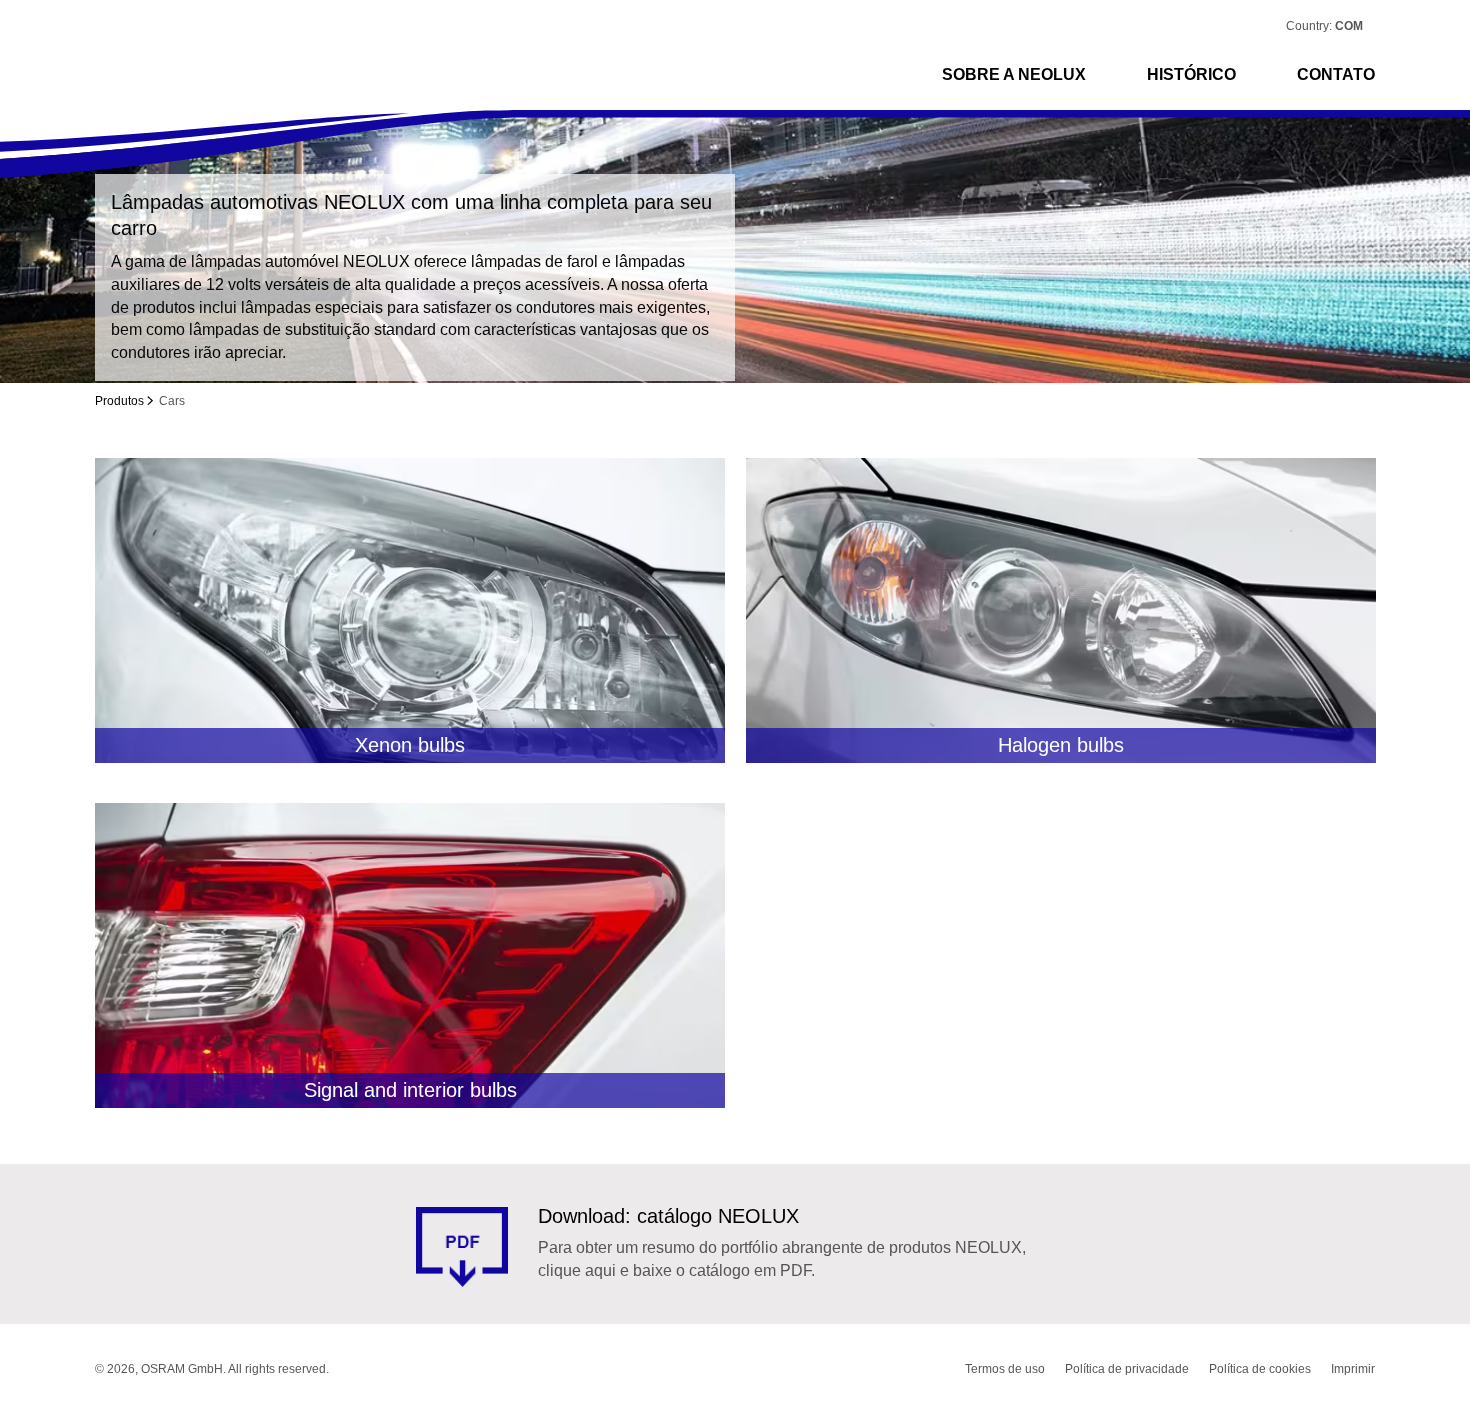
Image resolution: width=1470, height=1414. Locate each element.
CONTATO (1336, 74)
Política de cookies (1260, 1369)
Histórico (1191, 74)
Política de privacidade (1127, 1369)
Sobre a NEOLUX (1014, 74)
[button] (1354, 26)
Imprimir (1353, 1369)
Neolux (168, 74)
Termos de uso (1005, 1369)
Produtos (119, 401)
